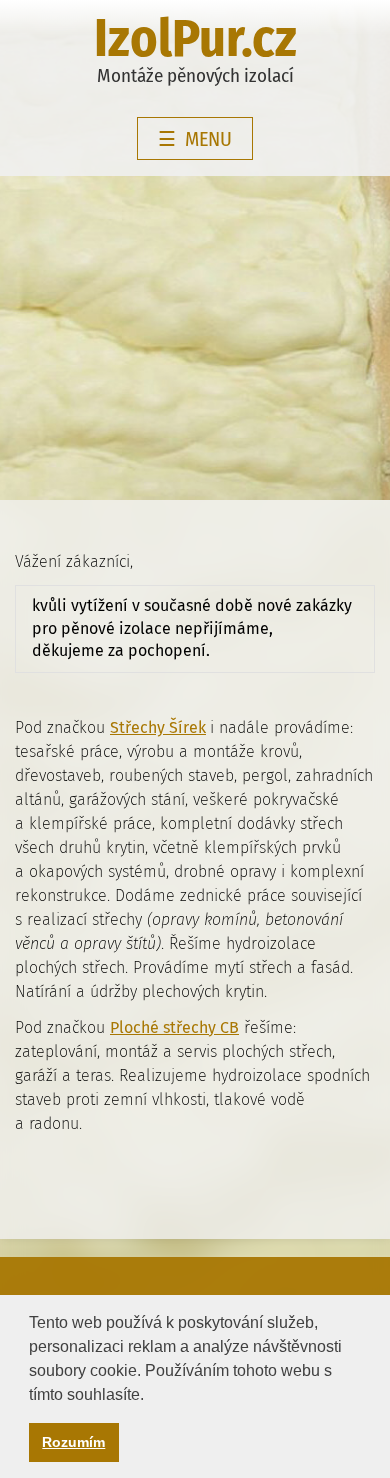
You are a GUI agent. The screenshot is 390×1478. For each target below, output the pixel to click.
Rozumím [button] (73, 1442)
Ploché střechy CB (174, 1027)
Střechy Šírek (158, 727)
